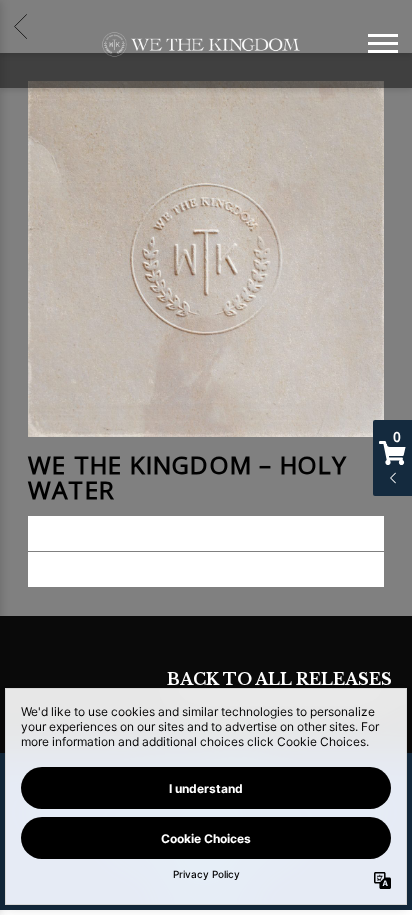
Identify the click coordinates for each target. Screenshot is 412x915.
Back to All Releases (279, 680)
